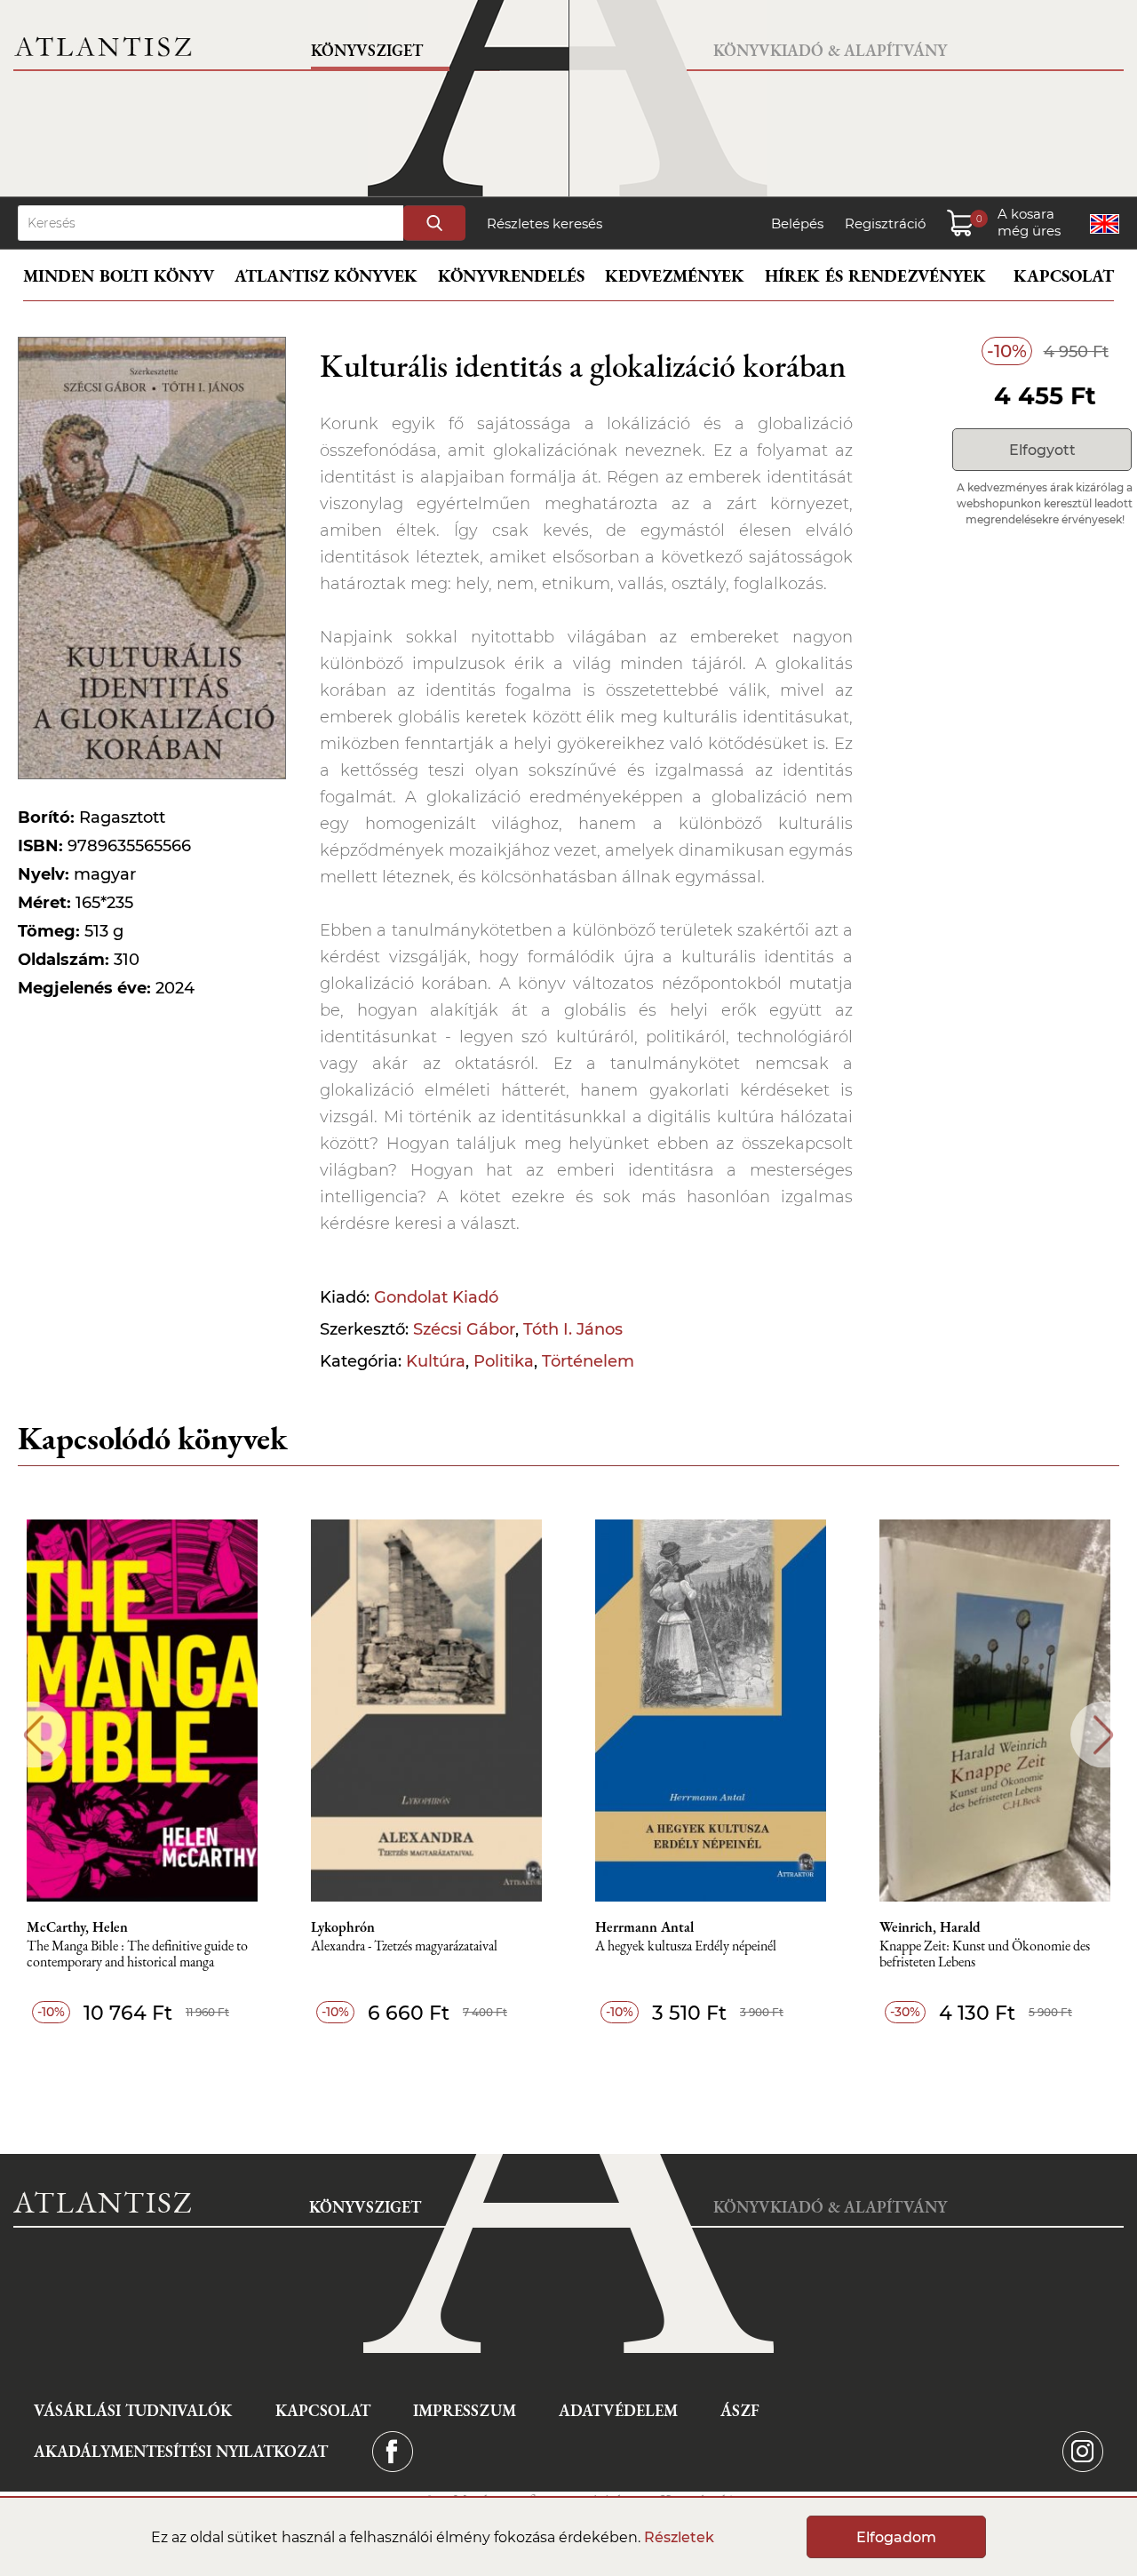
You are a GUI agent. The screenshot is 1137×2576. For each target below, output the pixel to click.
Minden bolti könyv (119, 276)
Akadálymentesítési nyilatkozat (181, 2451)
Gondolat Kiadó (436, 1297)
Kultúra (436, 1361)
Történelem (588, 1361)
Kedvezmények (675, 276)
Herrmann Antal (644, 1927)
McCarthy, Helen (77, 1927)
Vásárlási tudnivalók (133, 2410)
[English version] (1105, 224)
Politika (504, 1361)
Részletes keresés (545, 223)
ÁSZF (740, 2410)
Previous (33, 1735)
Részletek (679, 2537)
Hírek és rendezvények (875, 276)
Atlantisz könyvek (326, 276)
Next (1104, 1735)
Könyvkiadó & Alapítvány (830, 50)
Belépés (797, 223)
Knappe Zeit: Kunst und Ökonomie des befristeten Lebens (985, 1954)
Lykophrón (343, 1927)
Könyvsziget (367, 50)
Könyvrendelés (511, 276)
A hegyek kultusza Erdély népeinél (686, 1946)
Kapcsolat (1064, 276)
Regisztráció (885, 223)
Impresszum (465, 2410)
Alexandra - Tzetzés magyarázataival (404, 1946)
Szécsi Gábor (464, 1329)
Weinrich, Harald (930, 1927)
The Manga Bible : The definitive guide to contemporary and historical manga (137, 1954)
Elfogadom (896, 2537)
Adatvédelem (618, 2410)
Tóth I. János (573, 1329)
